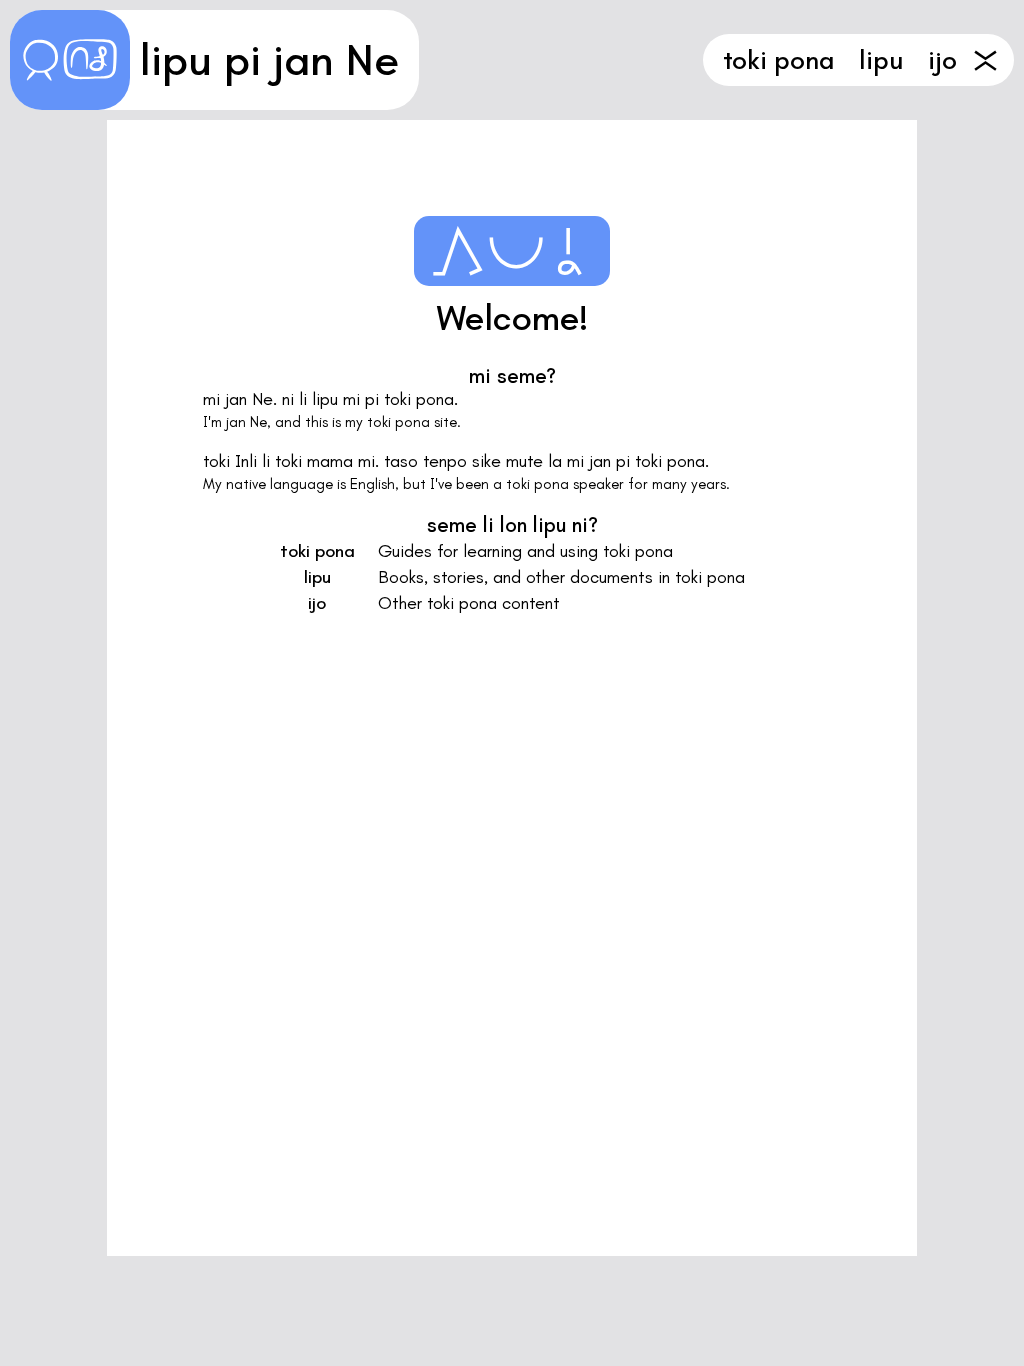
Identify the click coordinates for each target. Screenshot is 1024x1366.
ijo (942, 60)
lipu (881, 60)
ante (985, 60)
